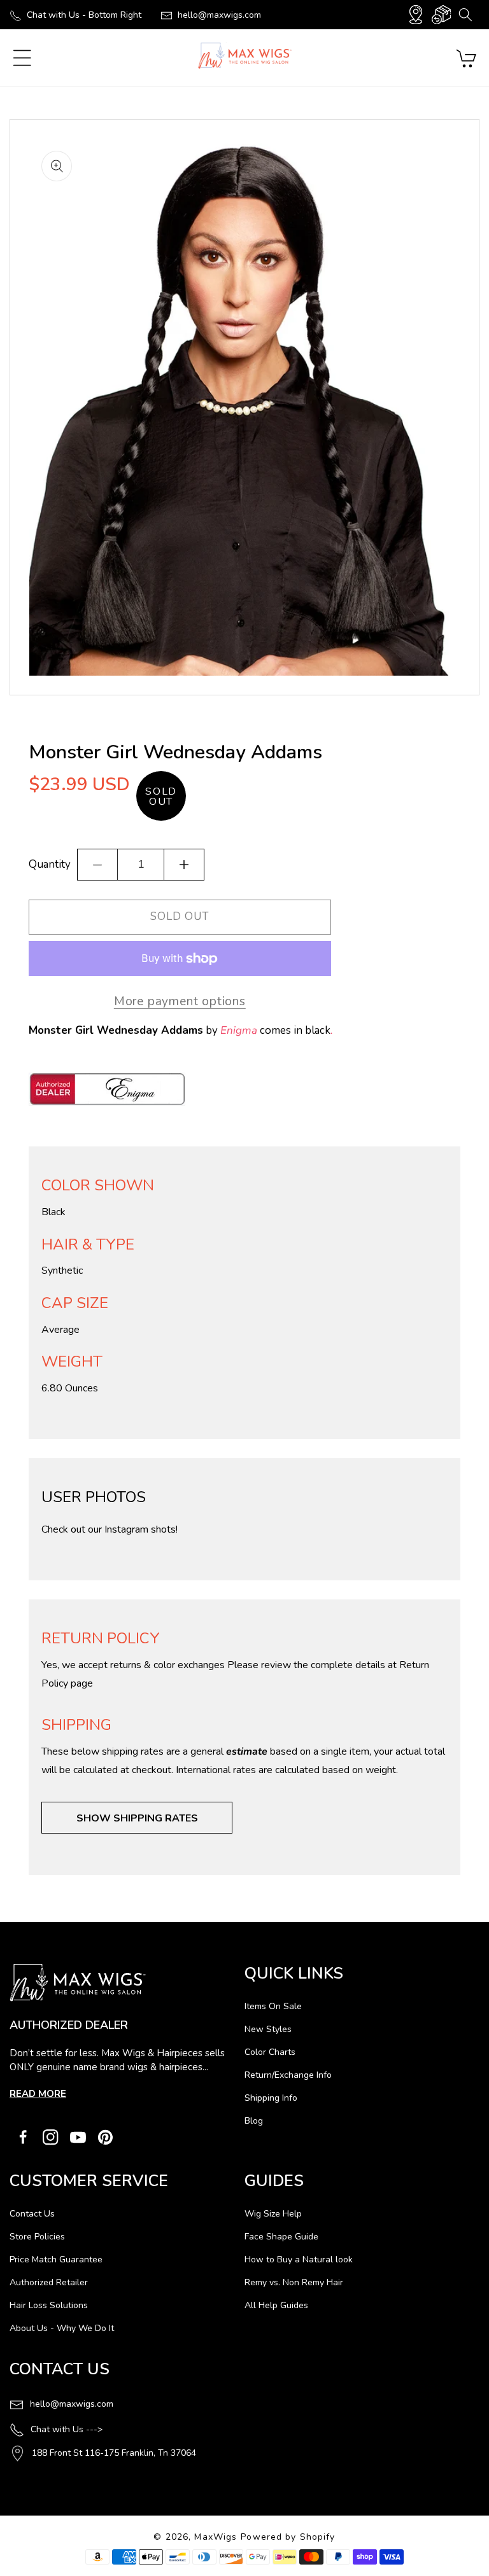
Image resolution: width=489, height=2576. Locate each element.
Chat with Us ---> (67, 2429)
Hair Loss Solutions (49, 2305)
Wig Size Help (273, 2214)
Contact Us (32, 2214)
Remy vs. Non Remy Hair (294, 2282)
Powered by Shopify (288, 2537)
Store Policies (37, 2237)
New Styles (268, 2029)
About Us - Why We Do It (62, 2328)
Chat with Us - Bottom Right (84, 15)
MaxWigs (216, 2537)
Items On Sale (273, 2006)
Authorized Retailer (49, 2282)
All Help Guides (276, 2305)
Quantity (50, 864)
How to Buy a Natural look (299, 2259)
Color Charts (270, 2052)
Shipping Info (271, 2098)
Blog (254, 2121)
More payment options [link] (180, 1001)
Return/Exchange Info (288, 2075)
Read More (38, 2094)
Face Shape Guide (281, 2237)
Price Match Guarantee (56, 2259)
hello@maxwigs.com (219, 15)
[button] (465, 15)
